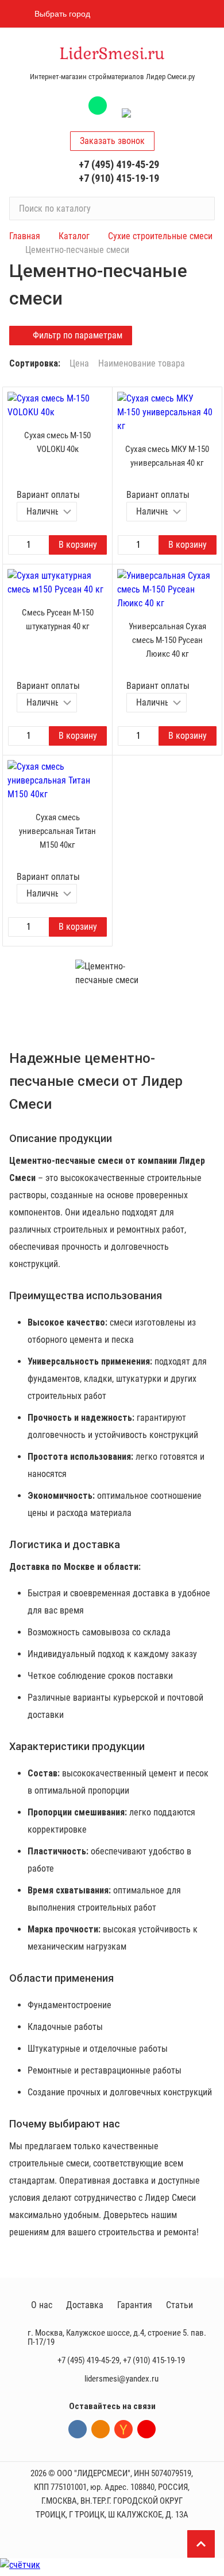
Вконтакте (78, 2429)
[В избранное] (101, 399)
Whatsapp (98, 106)
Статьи (179, 2305)
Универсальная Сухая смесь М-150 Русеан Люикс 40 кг (167, 640)
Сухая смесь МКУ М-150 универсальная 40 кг (167, 456)
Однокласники (101, 2429)
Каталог (74, 236)
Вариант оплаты (48, 495)
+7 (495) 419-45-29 (119, 164)
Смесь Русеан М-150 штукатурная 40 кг (58, 619)
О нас (42, 2305)
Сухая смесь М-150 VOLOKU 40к (57, 442)
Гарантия (135, 2305)
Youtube (146, 2429)
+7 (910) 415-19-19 (119, 178)
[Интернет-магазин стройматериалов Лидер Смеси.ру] (112, 54)
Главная (25, 236)
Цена (79, 364)
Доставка (85, 2305)
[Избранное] (145, 14)
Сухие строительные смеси (160, 236)
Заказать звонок (112, 141)
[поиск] (201, 208)
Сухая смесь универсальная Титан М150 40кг (57, 831)
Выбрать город (62, 14)
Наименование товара (142, 364)
